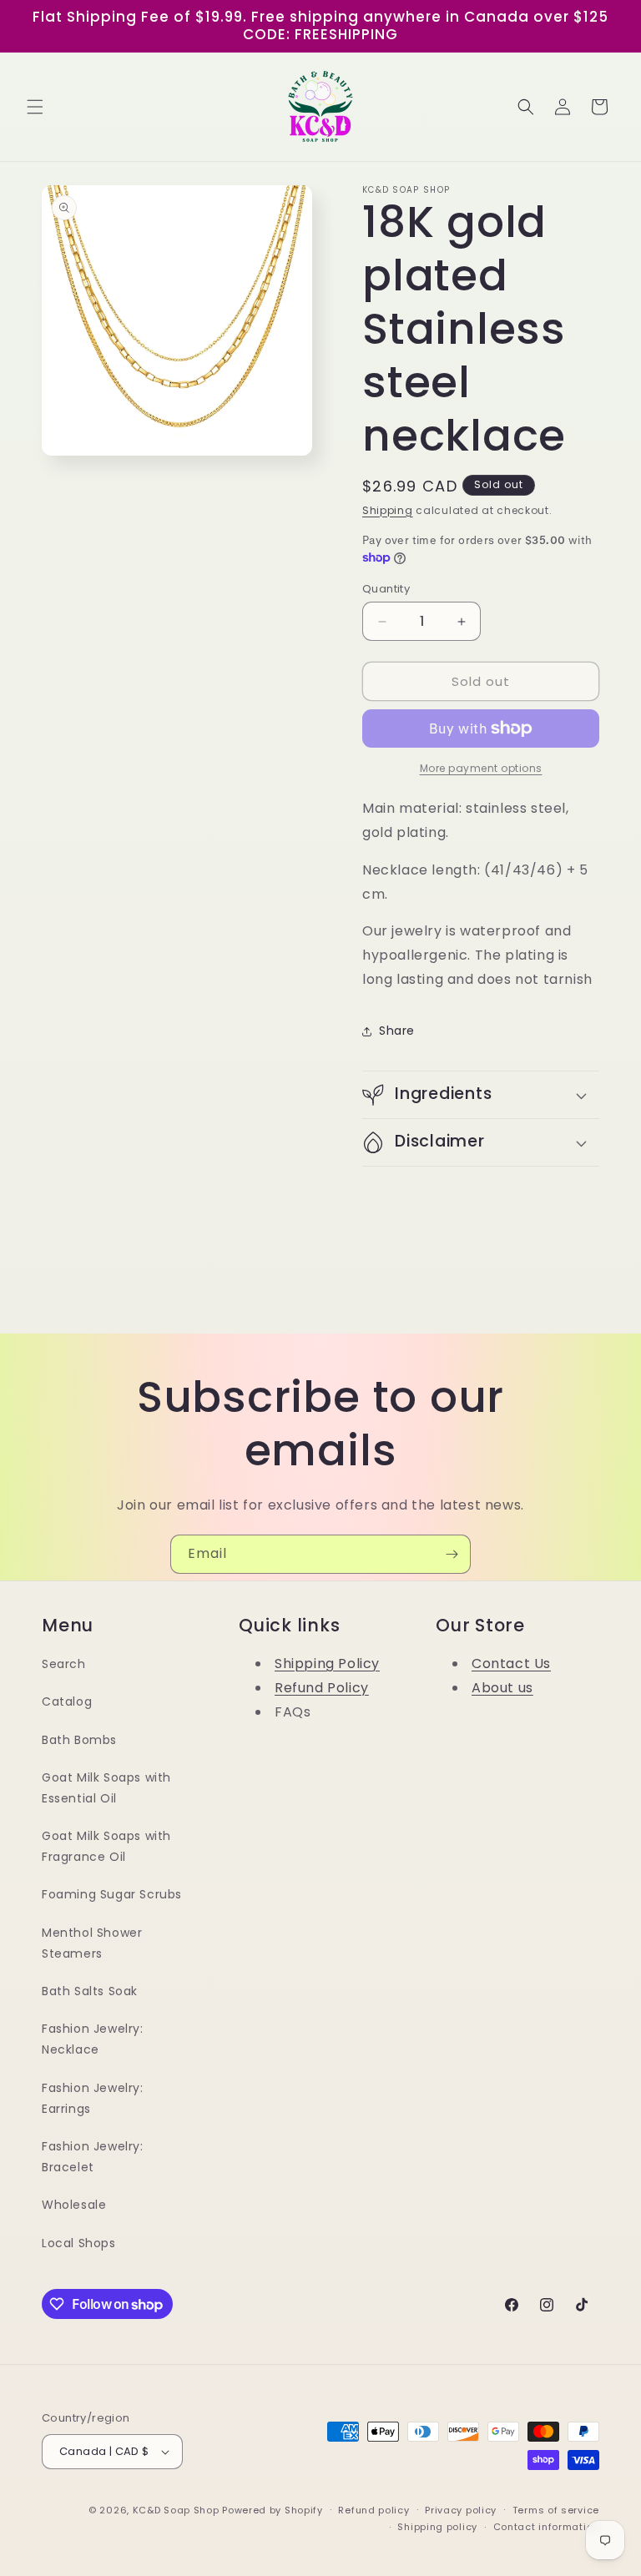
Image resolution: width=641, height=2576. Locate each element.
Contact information (546, 2527)
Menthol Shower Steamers (92, 1943)
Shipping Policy (327, 1664)
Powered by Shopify (273, 2510)
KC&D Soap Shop (176, 2510)
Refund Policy (322, 1688)
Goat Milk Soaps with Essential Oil (106, 1788)
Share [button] (397, 1031)
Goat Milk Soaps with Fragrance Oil (106, 1846)
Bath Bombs (79, 1740)
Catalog (67, 1701)
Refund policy (373, 2510)
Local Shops (79, 2243)
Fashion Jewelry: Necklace (93, 2039)
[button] (35, 107)
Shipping (388, 510)
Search (64, 1664)
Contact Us (511, 1664)
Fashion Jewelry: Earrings (93, 2098)
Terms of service (556, 2510)
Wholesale (74, 2205)
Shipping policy (437, 2527)
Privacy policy (461, 2510)
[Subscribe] (452, 1554)
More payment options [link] (481, 768)
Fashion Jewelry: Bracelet (93, 2157)
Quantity (386, 589)
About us (502, 1688)
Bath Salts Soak (90, 1991)
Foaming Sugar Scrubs (112, 1894)
